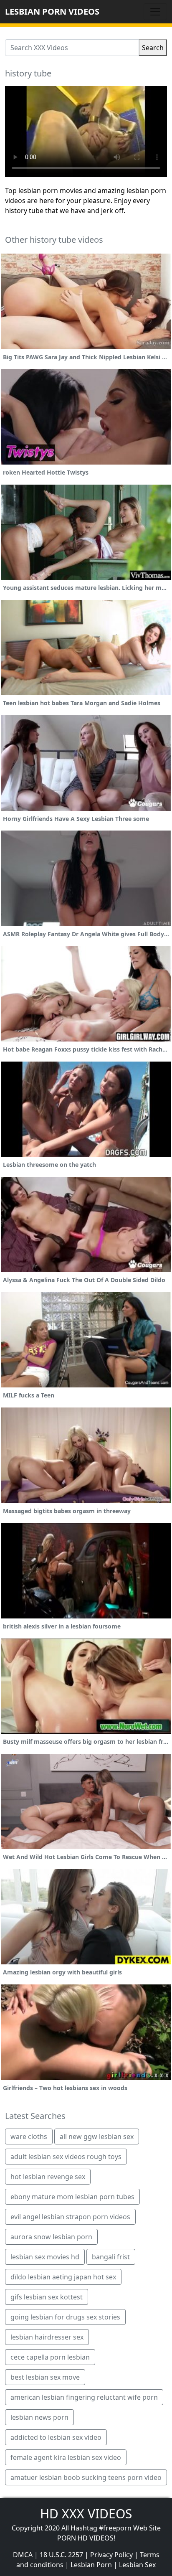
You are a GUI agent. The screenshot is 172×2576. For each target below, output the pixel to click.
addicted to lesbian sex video (56, 2437)
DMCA (23, 2555)
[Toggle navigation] (155, 12)
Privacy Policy (111, 2555)
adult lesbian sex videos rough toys (66, 2157)
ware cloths (29, 2137)
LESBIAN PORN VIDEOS (52, 11)
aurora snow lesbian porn (51, 2237)
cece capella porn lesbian (50, 2357)
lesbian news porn (39, 2417)
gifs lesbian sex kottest (47, 2297)
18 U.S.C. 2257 (61, 2555)
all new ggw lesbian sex (97, 2137)
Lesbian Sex (137, 2565)
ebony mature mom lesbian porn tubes (72, 2197)
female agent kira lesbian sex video (66, 2457)
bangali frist (111, 2257)
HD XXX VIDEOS (86, 2514)
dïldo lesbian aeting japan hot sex (63, 2277)
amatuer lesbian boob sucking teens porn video (86, 2477)
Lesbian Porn (91, 2565)
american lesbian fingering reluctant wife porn (84, 2397)
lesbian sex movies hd (45, 2257)
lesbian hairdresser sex (47, 2337)
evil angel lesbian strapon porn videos (70, 2217)
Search (153, 48)
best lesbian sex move (45, 2377)
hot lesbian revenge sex (48, 2177)
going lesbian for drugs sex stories (65, 2317)
